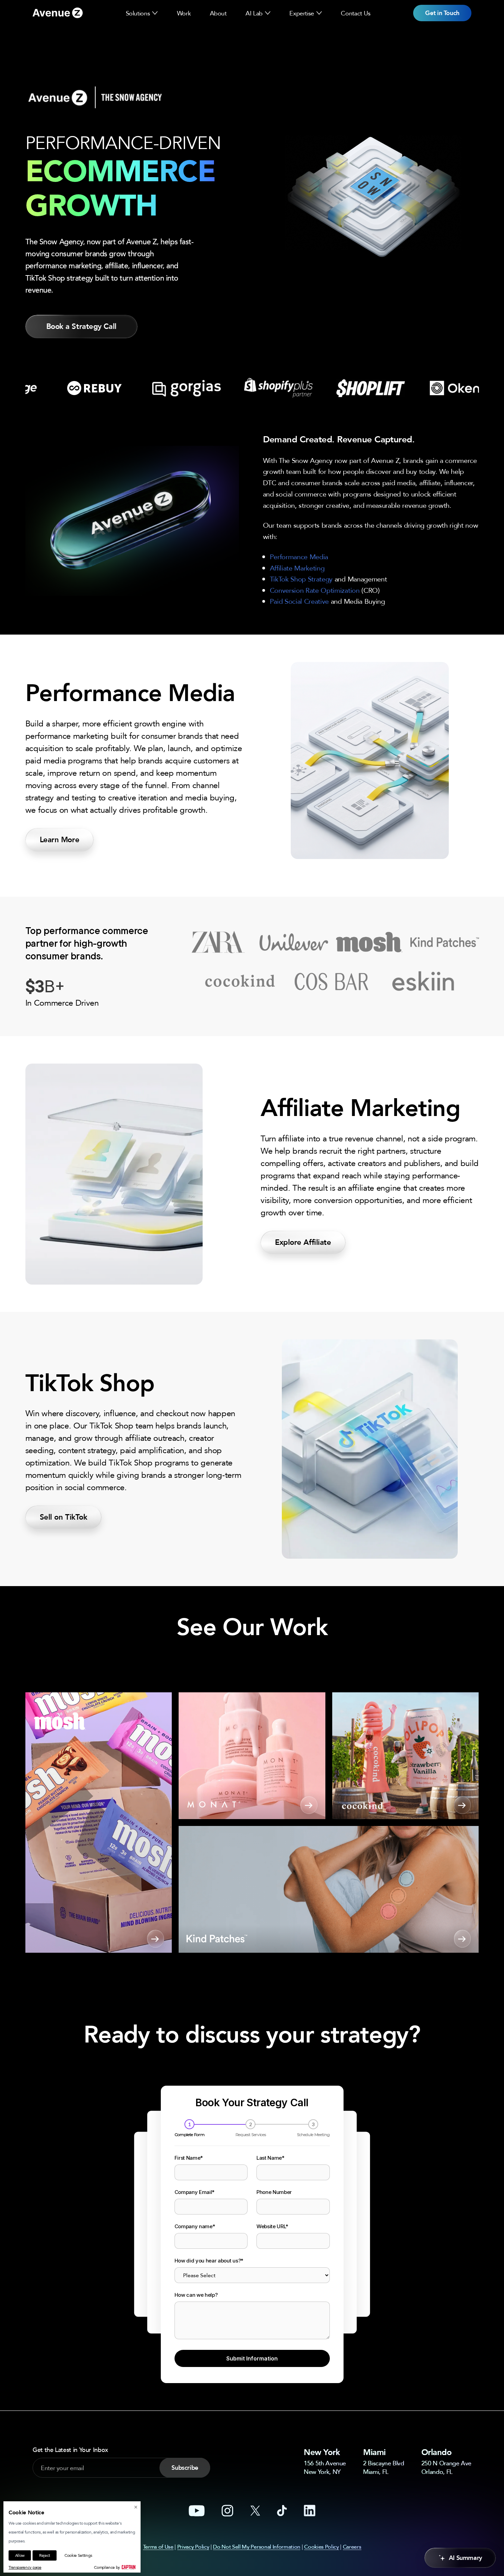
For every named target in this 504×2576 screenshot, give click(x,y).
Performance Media (299, 557)
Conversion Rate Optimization (315, 590)
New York (322, 2452)
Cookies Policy (322, 2547)
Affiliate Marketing (297, 568)
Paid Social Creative (299, 601)
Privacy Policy (193, 2547)
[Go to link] (58, 13)
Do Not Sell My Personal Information (257, 2547)
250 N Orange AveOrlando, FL (446, 2467)
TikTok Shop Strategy (301, 579)
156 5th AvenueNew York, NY (325, 2467)
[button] (155, 13)
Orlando (437, 2452)
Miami (374, 2452)
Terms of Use (158, 2547)
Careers (352, 2547)
